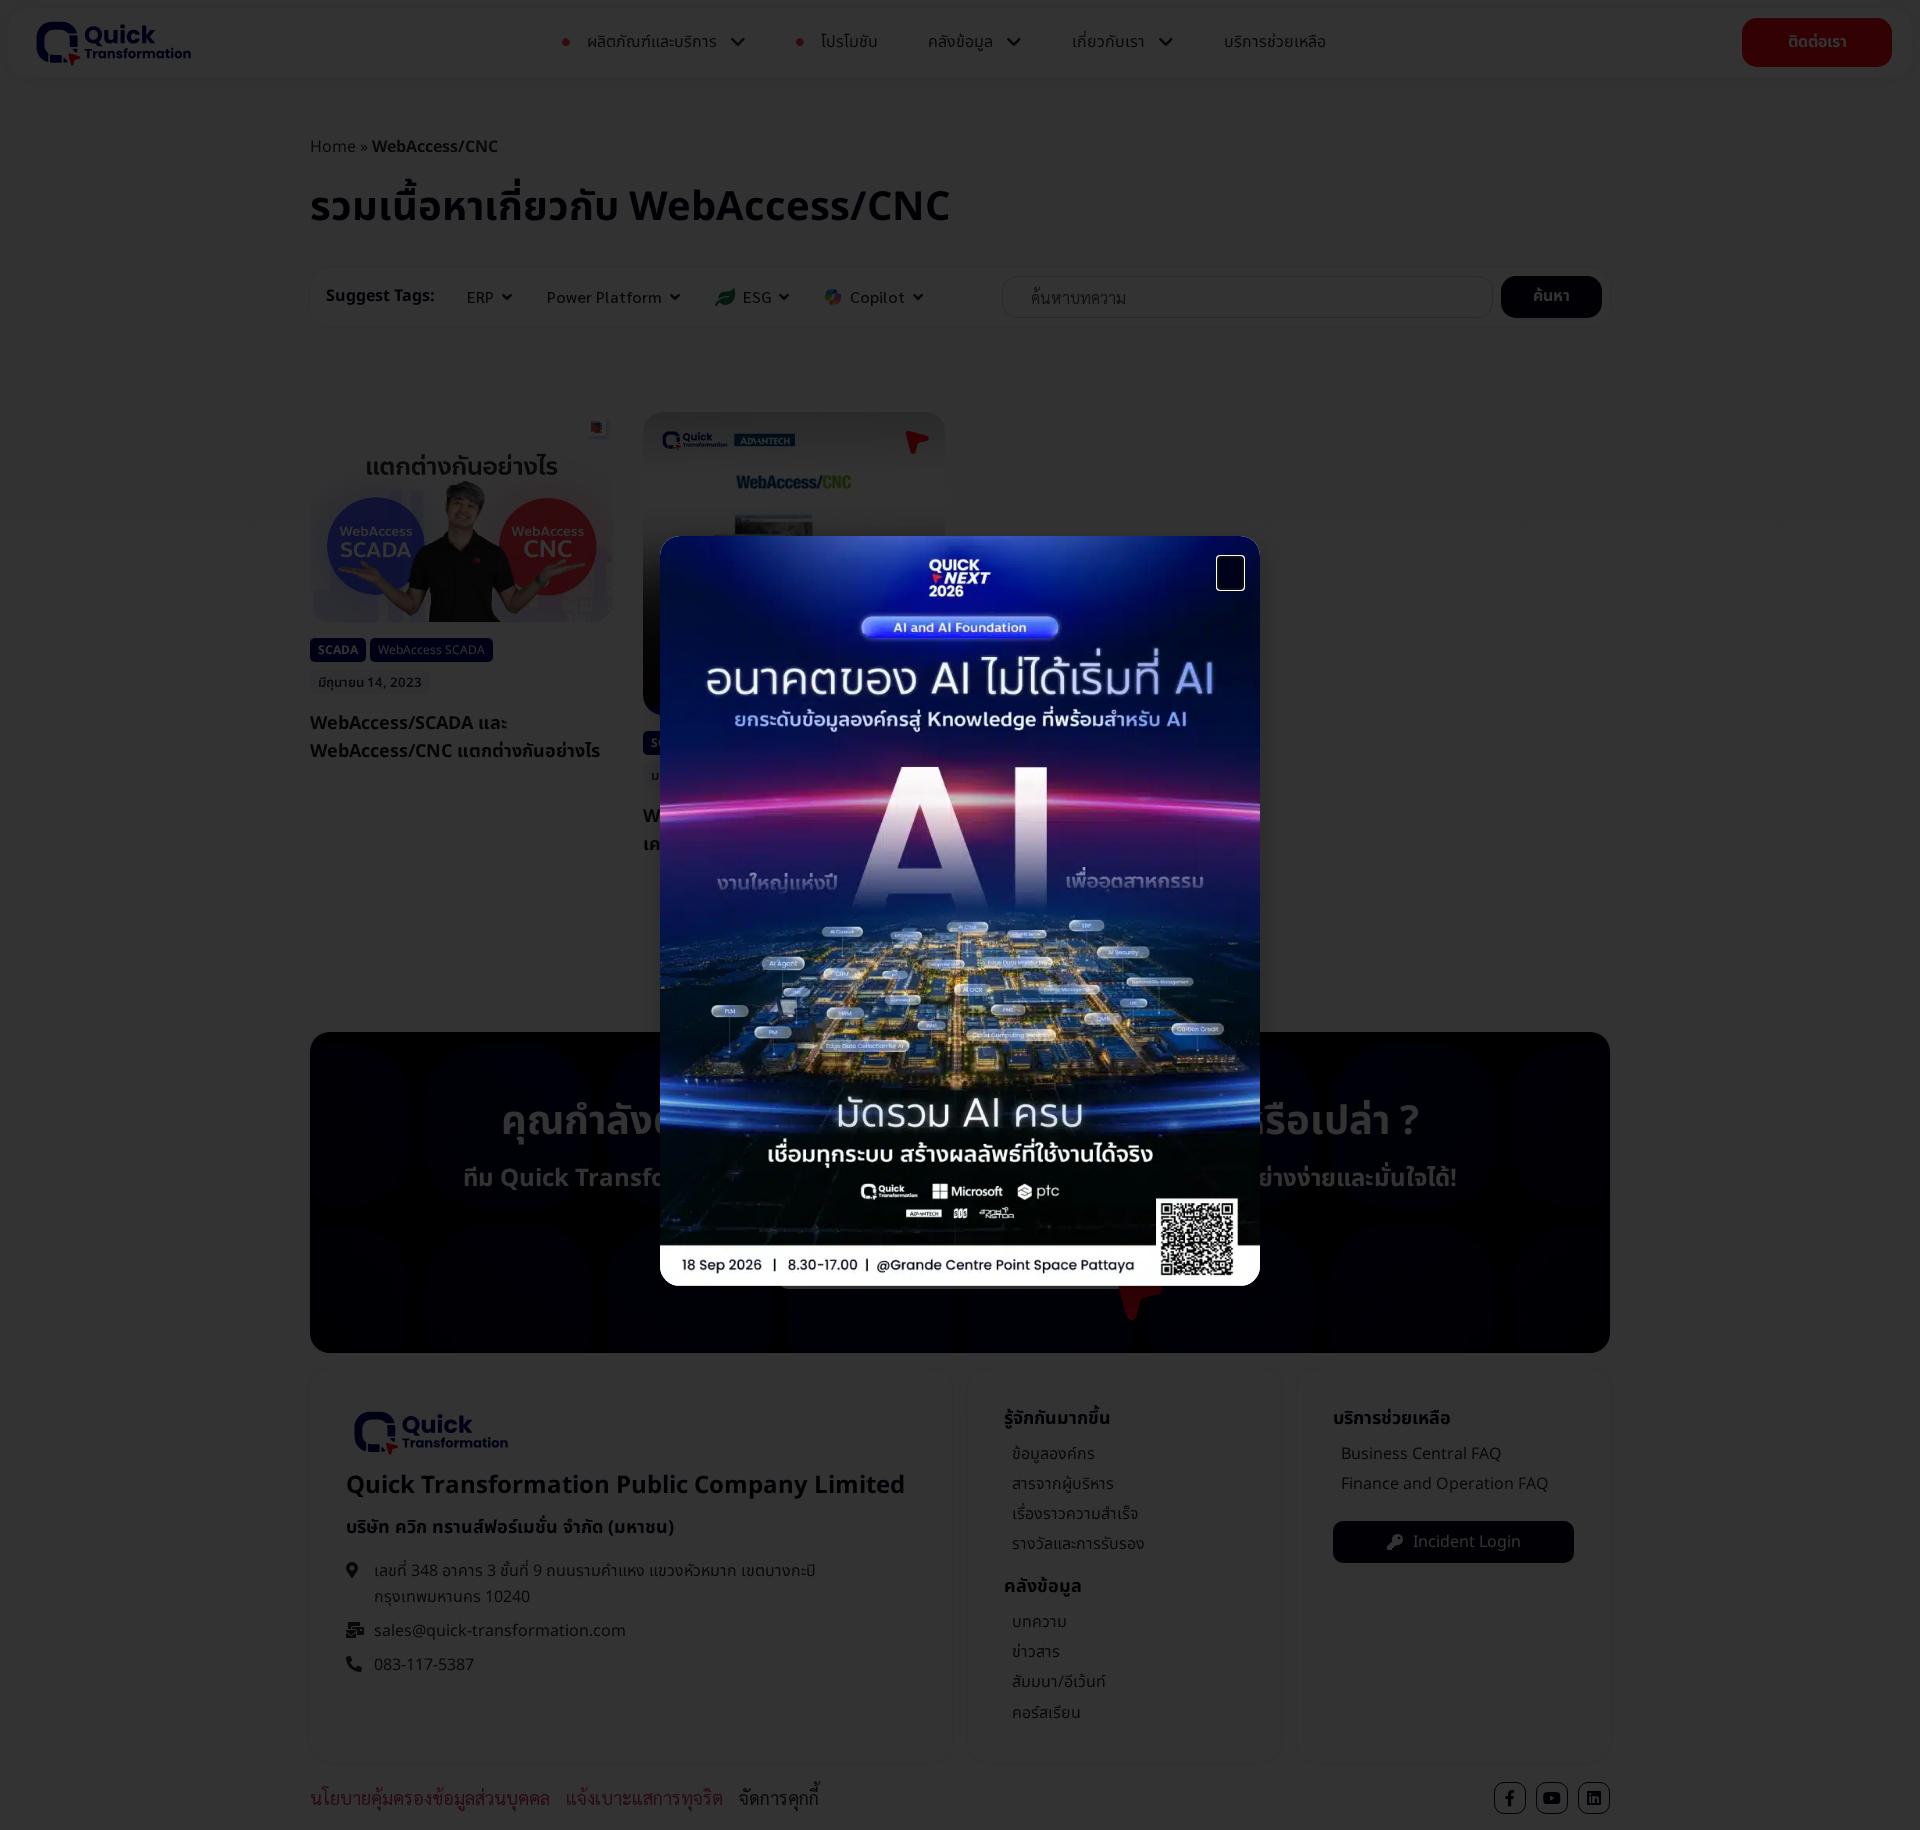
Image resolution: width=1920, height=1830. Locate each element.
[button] (1230, 573)
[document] (960, 915)
